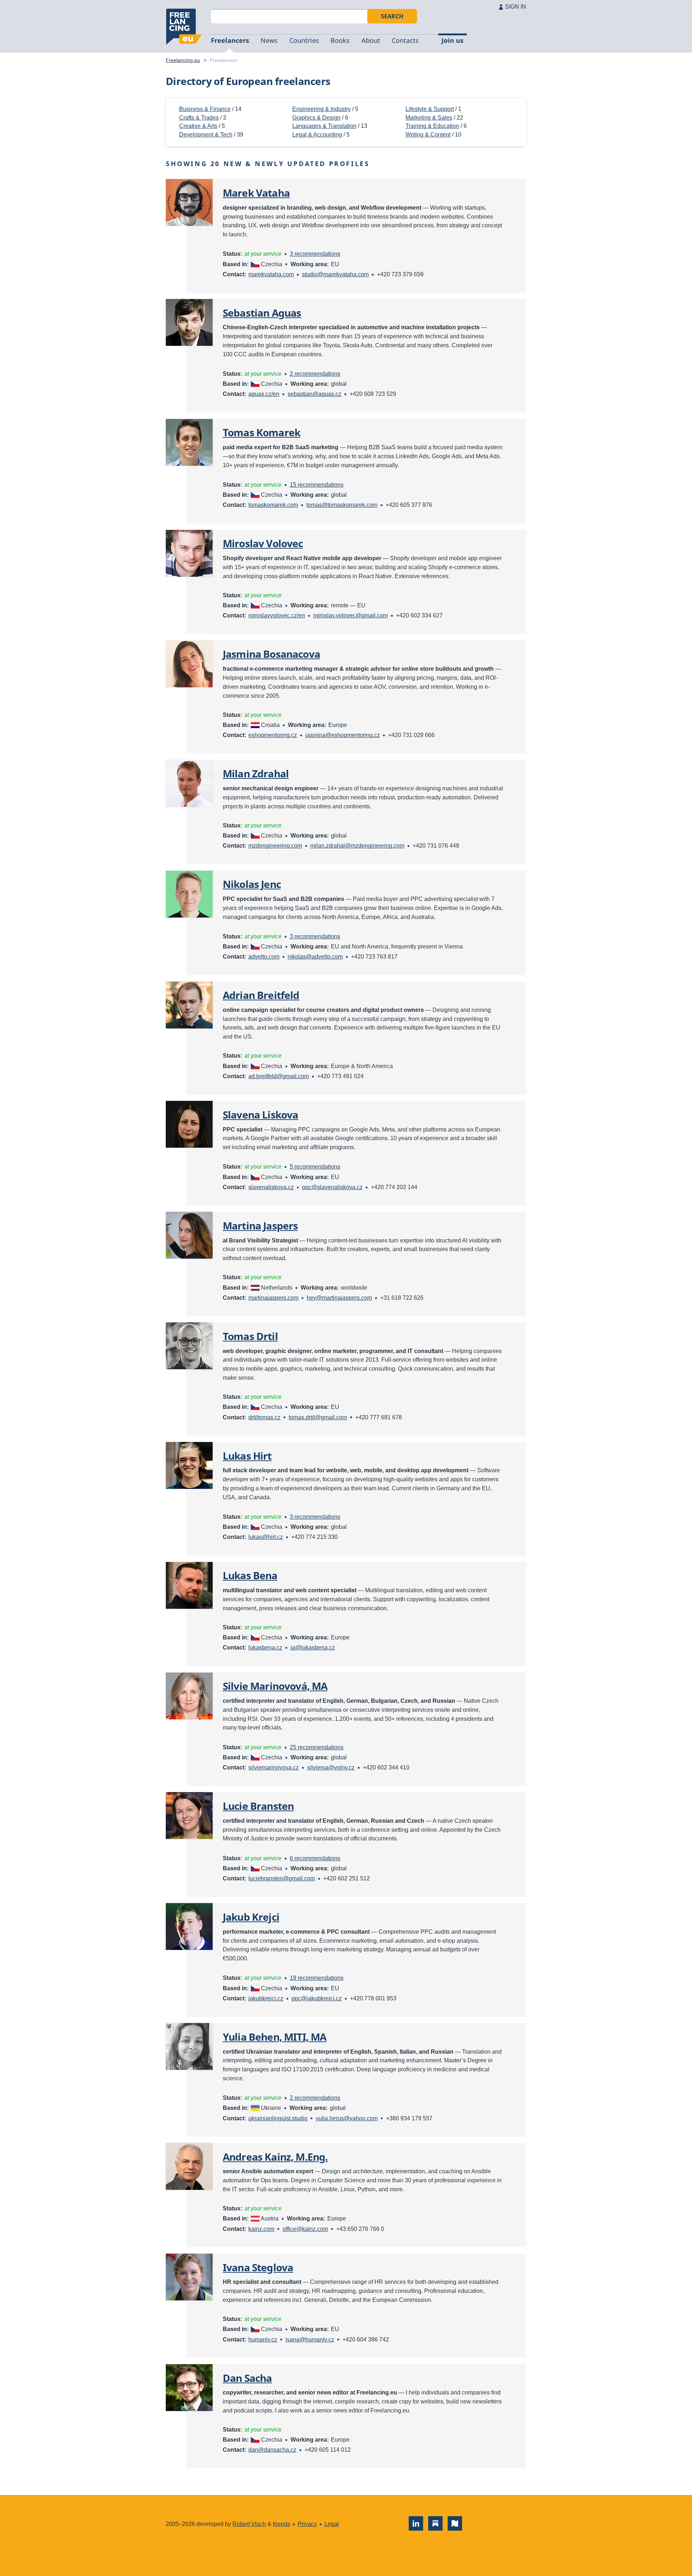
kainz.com (261, 2229)
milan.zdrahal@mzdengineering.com (357, 846)
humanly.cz (263, 2340)
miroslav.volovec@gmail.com (351, 615)
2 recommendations (315, 374)
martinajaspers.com (273, 1298)
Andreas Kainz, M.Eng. (275, 2157)
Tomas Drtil (250, 1336)
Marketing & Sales (429, 118)
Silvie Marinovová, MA (275, 1686)
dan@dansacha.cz (272, 2450)
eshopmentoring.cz (273, 735)
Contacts (405, 40)
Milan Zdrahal (256, 773)
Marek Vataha (256, 193)
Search (392, 16)
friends (281, 2524)
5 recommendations (315, 1167)
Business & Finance (205, 109)
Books (340, 40)
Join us (453, 40)
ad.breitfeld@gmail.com (279, 1076)
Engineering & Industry (321, 109)
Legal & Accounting (317, 135)
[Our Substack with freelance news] (435, 2523)
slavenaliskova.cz (271, 1187)
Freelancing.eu (184, 27)
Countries (304, 40)
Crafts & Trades (199, 118)
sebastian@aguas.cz (314, 394)
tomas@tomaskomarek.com (342, 505)
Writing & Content (428, 135)
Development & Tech (206, 135)
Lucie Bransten (258, 1806)
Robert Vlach (249, 2524)
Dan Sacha (247, 2378)
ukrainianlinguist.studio (278, 2118)
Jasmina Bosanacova (271, 654)
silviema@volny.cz (331, 1767)
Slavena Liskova (260, 1115)
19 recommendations (317, 1978)
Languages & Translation (324, 126)
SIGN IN (516, 7)
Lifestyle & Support (430, 109)
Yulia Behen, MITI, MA (274, 2037)
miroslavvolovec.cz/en (277, 615)
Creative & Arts (198, 126)
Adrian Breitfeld (261, 995)
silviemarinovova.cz (274, 1767)
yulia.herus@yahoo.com (347, 2118)
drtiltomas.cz (264, 1417)
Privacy (307, 2524)
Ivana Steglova (258, 2267)
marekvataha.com (271, 274)
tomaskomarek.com (273, 505)
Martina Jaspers (260, 1226)
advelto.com (264, 957)
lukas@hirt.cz (266, 1537)
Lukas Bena (250, 1575)
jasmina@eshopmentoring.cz (343, 735)
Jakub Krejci (251, 1917)
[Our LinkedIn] (416, 2523)
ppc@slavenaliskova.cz (332, 1187)
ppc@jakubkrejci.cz (317, 1998)
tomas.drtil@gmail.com (318, 1417)
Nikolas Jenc (252, 884)
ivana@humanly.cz (310, 2340)
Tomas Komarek (261, 432)
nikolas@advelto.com (315, 957)
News (269, 40)
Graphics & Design (316, 118)
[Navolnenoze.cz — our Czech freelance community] (455, 2523)
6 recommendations (315, 1858)
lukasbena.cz (265, 1648)
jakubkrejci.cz (266, 1998)
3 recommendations (315, 254)
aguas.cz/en (264, 394)
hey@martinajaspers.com (339, 1298)
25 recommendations (317, 1747)
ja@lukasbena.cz (313, 1648)
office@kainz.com (305, 2229)
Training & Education (432, 126)
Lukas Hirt (247, 1456)
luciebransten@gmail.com (282, 1878)
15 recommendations (317, 485)
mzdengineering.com (275, 846)
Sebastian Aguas (262, 313)
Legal (332, 2524)
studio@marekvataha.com (335, 274)
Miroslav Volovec (263, 543)
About (371, 40)
